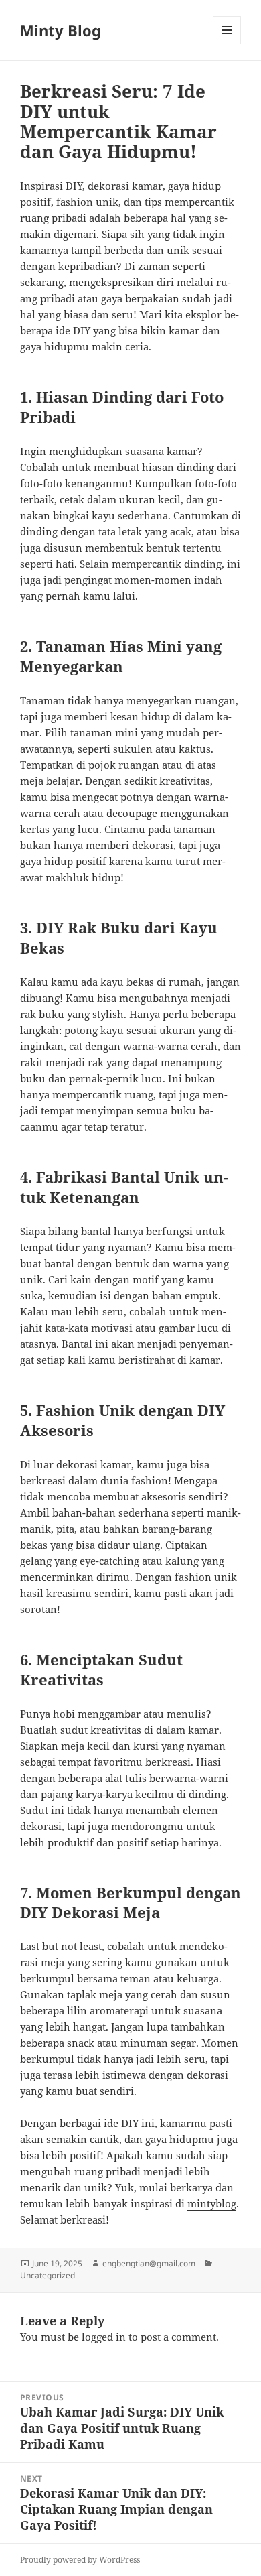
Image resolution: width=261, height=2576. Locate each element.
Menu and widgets (227, 44)
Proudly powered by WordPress (80, 2560)
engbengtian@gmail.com (149, 2263)
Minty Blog (61, 30)
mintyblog (212, 2203)
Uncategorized (48, 2275)
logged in (104, 2337)
